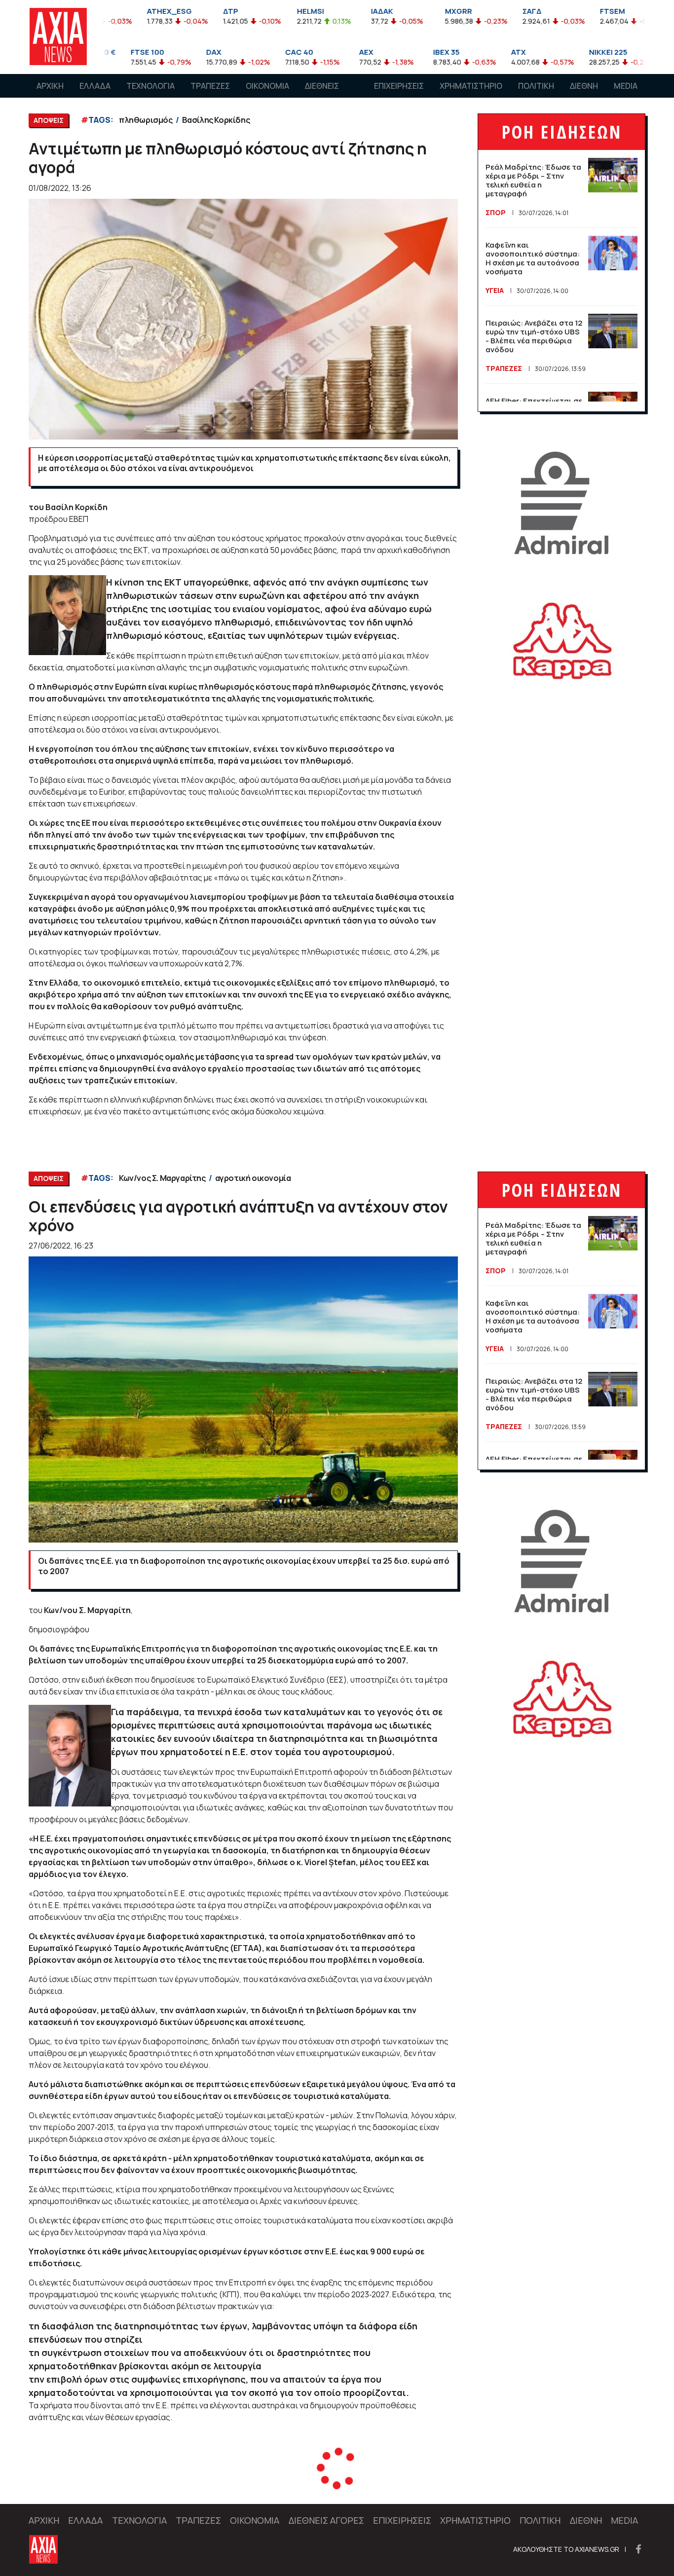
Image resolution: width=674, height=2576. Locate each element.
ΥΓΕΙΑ (495, 290)
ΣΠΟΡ (496, 212)
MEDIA (626, 86)
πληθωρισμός (146, 120)
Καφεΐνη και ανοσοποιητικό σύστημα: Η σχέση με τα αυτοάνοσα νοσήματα (533, 258)
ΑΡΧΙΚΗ (50, 86)
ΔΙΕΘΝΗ (584, 86)
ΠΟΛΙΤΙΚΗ (536, 86)
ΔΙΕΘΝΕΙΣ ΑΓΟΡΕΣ (322, 95)
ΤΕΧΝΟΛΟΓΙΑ (150, 86)
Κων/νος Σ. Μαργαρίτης (162, 1178)
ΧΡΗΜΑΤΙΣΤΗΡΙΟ (471, 86)
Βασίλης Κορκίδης (216, 120)
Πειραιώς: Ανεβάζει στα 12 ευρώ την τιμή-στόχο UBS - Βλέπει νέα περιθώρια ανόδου (534, 336)
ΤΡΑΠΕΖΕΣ (210, 86)
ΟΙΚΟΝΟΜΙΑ (267, 86)
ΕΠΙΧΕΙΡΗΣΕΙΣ (399, 86)
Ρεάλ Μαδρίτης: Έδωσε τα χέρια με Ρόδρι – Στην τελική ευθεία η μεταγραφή (533, 180)
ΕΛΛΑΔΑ (95, 86)
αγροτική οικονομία (253, 1178)
